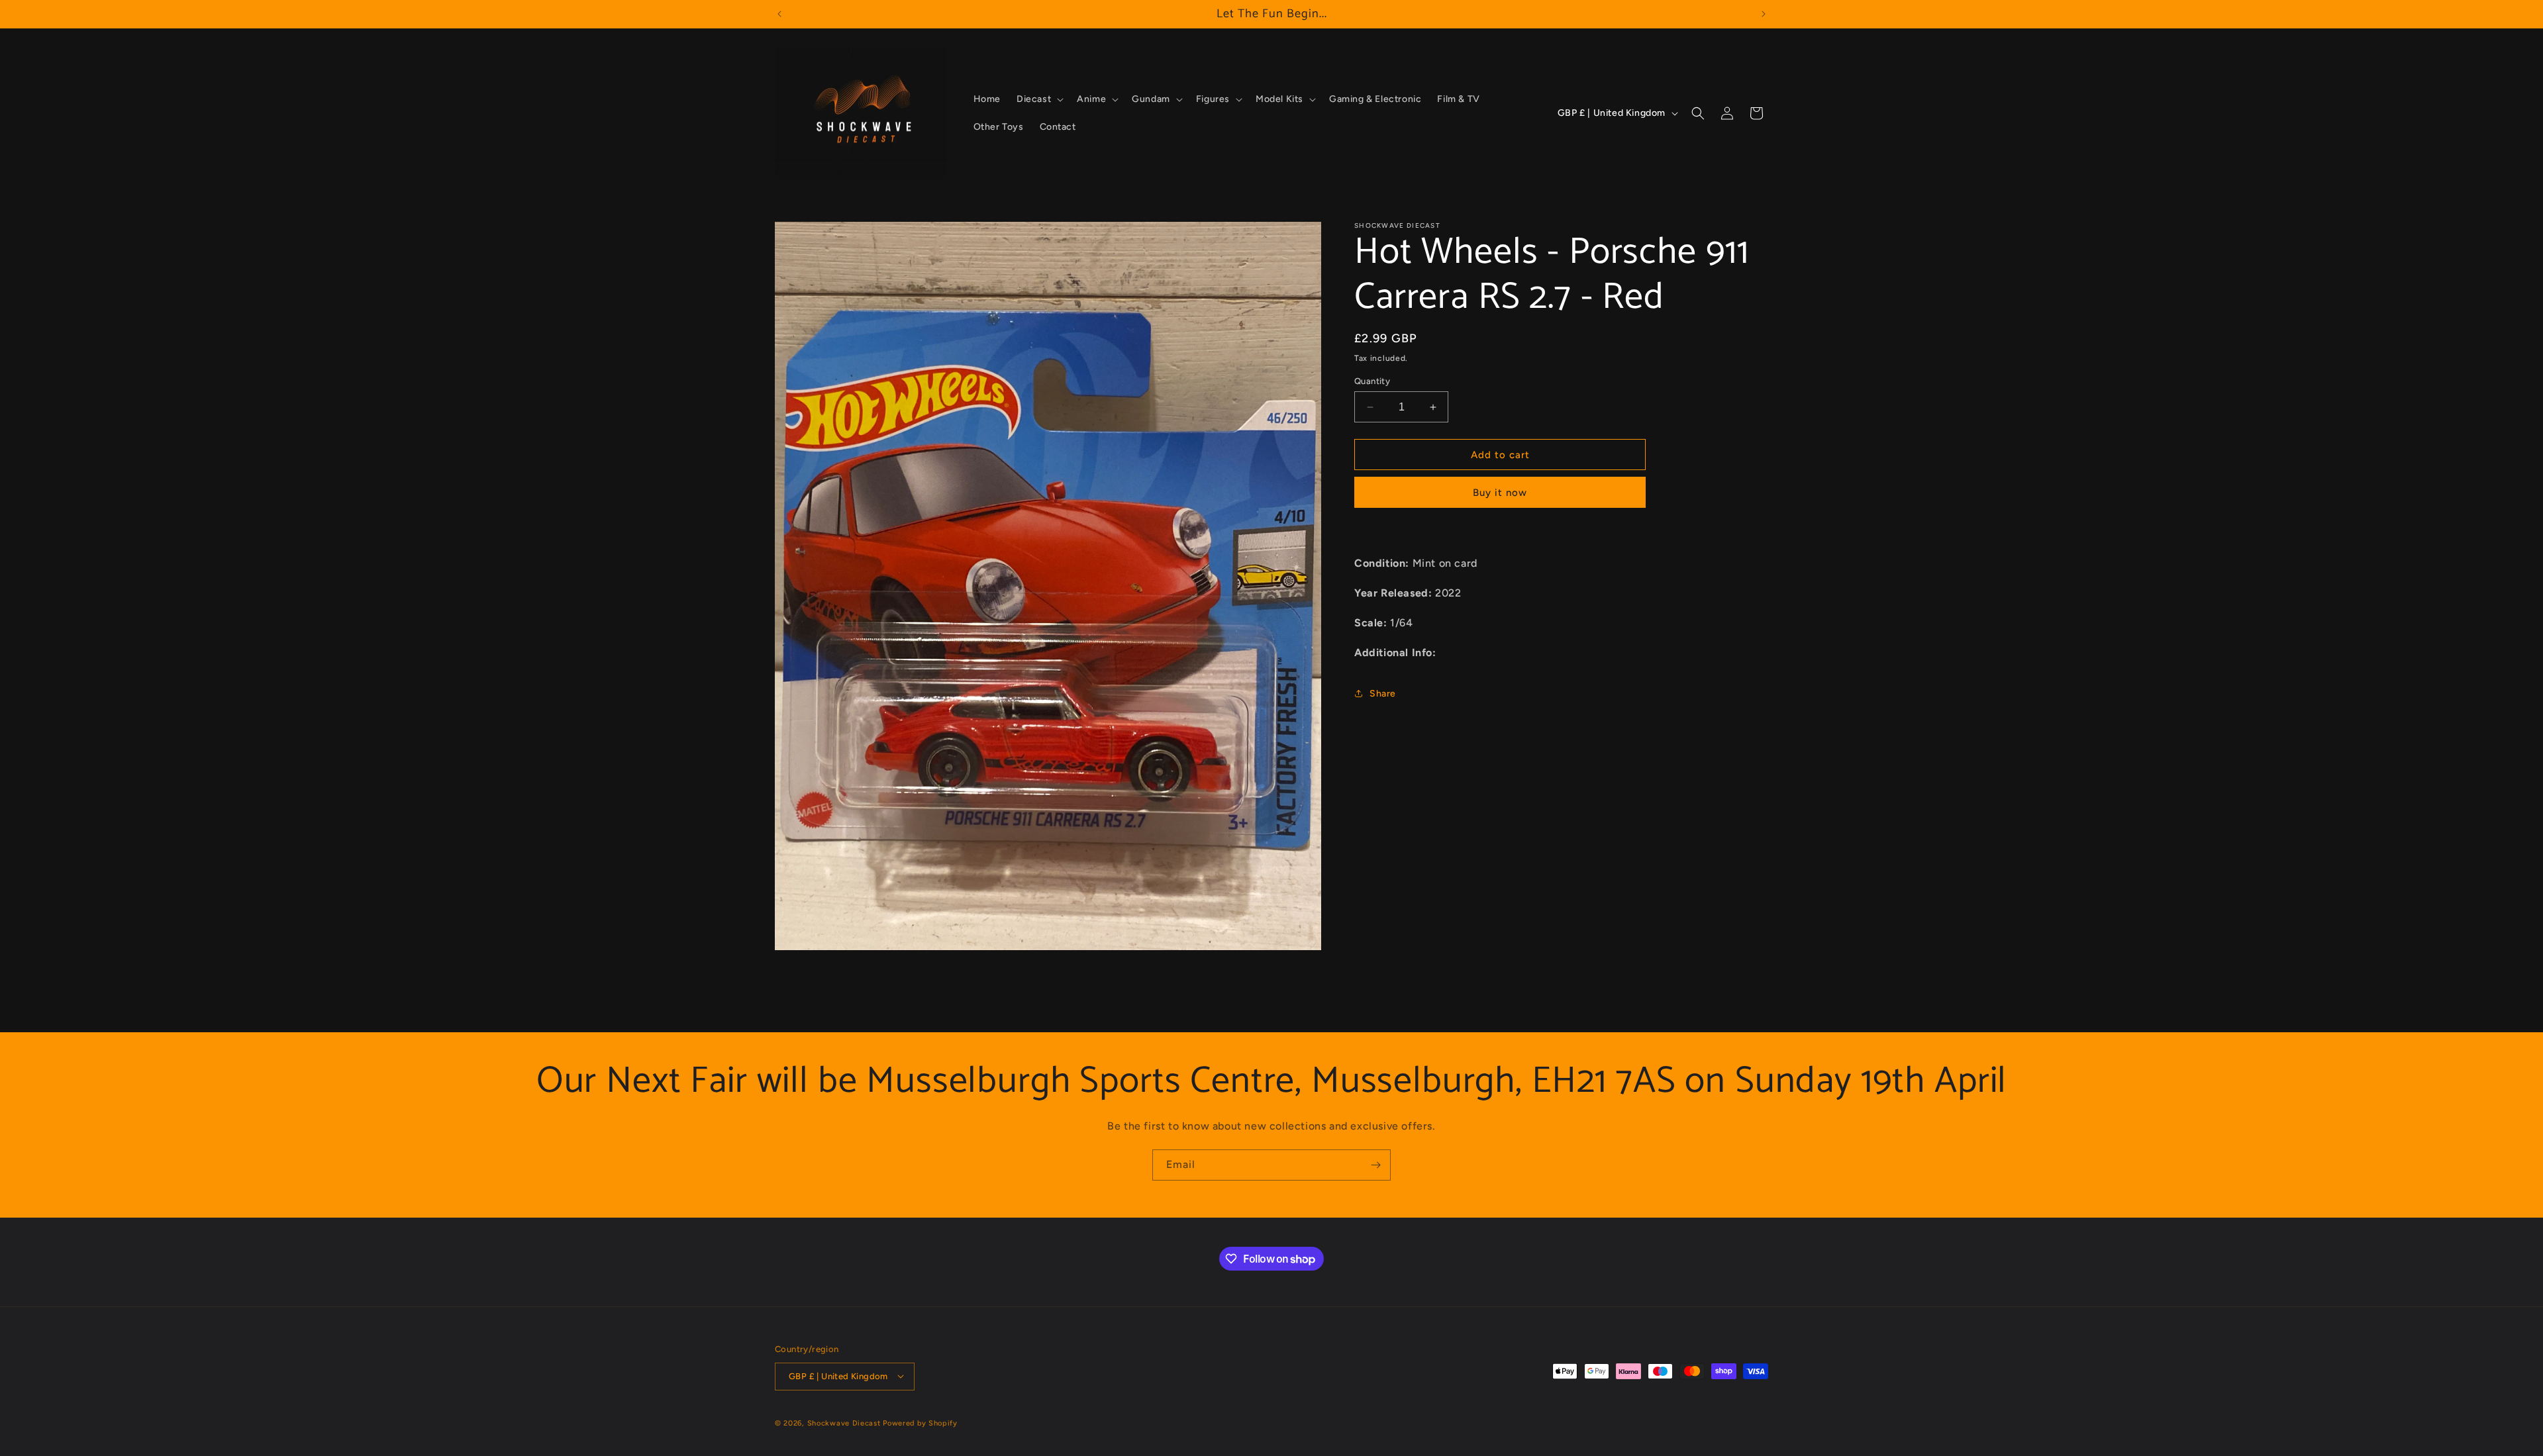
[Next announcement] (1764, 14)
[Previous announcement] (779, 14)
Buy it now (1500, 493)
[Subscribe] (1375, 1165)
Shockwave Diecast (844, 1423)
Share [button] (1383, 694)
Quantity (1372, 381)
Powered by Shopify (920, 1423)
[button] (1039, 99)
